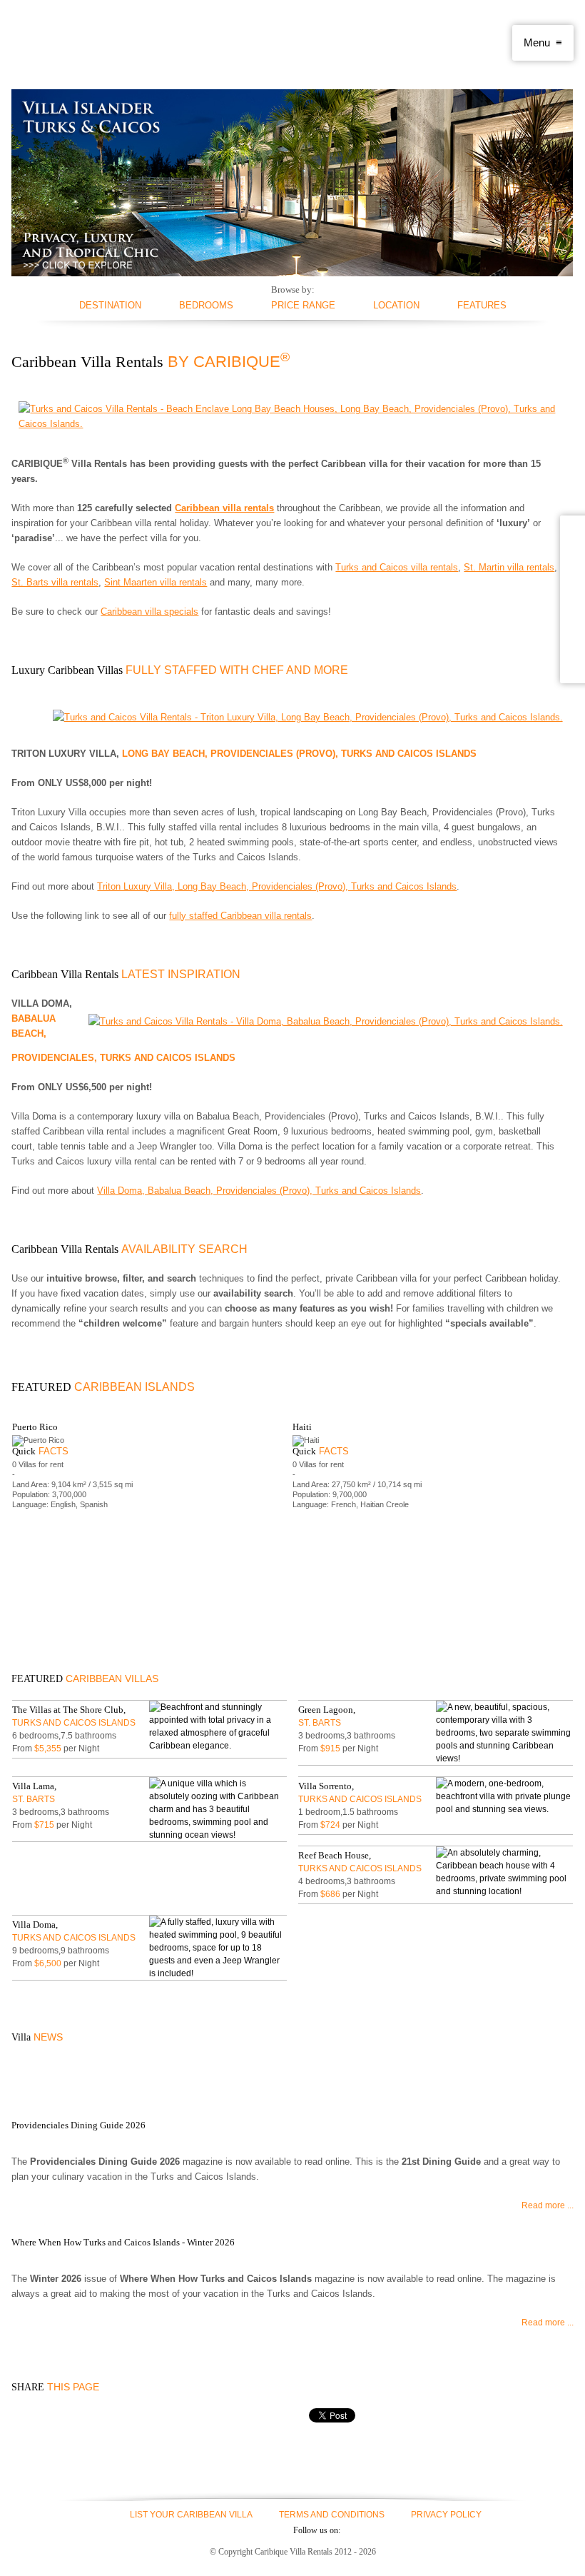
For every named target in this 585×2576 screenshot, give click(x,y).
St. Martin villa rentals (509, 567)
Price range (303, 305)
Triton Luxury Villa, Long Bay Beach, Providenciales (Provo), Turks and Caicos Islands (277, 886)
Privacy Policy (446, 2515)
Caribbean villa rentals (224, 508)
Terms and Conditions (332, 2515)
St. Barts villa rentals (55, 582)
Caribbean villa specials (149, 612)
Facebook (198, 2530)
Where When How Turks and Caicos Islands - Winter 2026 (123, 2242)
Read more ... (547, 2205)
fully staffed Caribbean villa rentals (240, 916)
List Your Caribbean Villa (191, 2515)
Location (396, 305)
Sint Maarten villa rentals (156, 582)
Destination (110, 305)
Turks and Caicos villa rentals (397, 567)
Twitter (224, 2530)
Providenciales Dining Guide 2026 (78, 2125)
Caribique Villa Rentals (91, 43)
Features (482, 305)
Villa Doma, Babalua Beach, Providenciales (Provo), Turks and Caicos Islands (259, 1191)
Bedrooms (206, 305)
